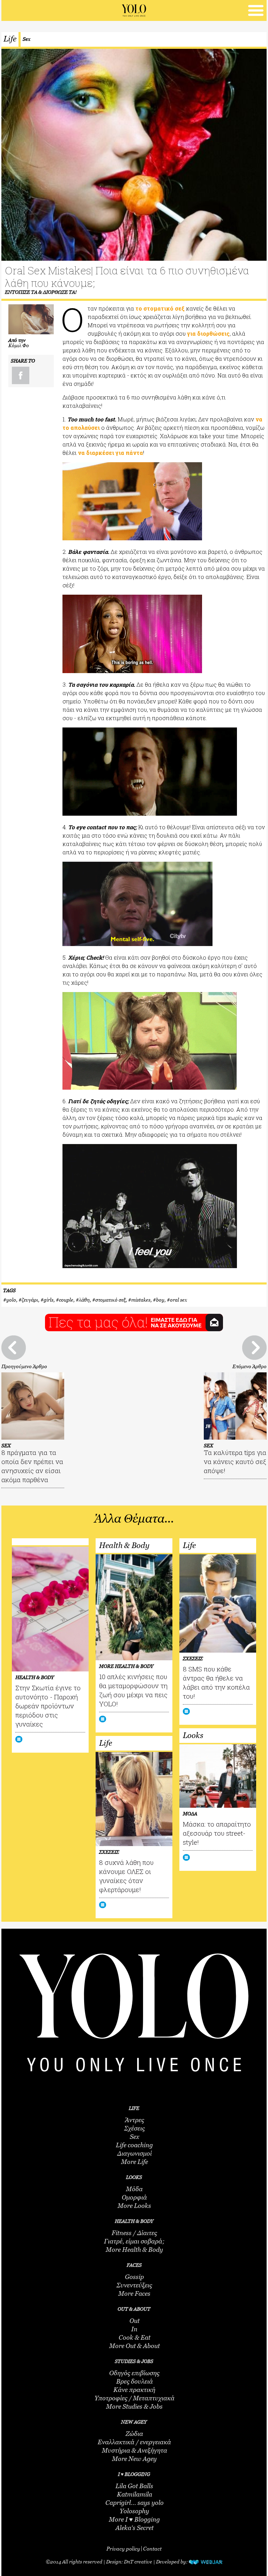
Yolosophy (134, 2511)
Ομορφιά (134, 2197)
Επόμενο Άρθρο (250, 1366)
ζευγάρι (30, 1300)
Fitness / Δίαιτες (134, 2233)
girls (49, 1300)
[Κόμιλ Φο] (31, 319)
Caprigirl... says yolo (135, 2503)
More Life (135, 2162)
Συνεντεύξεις (134, 2285)
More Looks (134, 2206)
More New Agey (134, 2459)
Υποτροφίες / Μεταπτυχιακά (135, 2398)
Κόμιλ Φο (19, 345)
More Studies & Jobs (134, 2407)
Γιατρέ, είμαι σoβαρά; (134, 2241)
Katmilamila (135, 2494)
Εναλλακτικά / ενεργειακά (134, 2442)
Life (10, 39)
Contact (152, 2548)
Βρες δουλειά (135, 2381)
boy (160, 1300)
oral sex (178, 1300)
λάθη (84, 1300)
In (134, 2329)
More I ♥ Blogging (134, 2520)
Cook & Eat (135, 2338)
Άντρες (135, 2120)
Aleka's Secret (135, 2528)
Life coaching (134, 2145)
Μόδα (134, 2189)
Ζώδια (134, 2434)
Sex (27, 39)
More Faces (134, 2294)
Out (135, 2321)
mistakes (141, 1300)
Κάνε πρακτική (134, 2390)
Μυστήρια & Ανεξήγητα (135, 2451)
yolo (11, 1300)
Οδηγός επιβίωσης (134, 2373)
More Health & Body (134, 2250)
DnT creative (138, 2562)
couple (66, 1300)
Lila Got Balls (134, 2486)
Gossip (134, 2277)
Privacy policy (123, 2548)
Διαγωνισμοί (135, 2154)
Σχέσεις (135, 2128)
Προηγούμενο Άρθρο (24, 1366)
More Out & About (135, 2346)
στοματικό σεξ (110, 1300)
